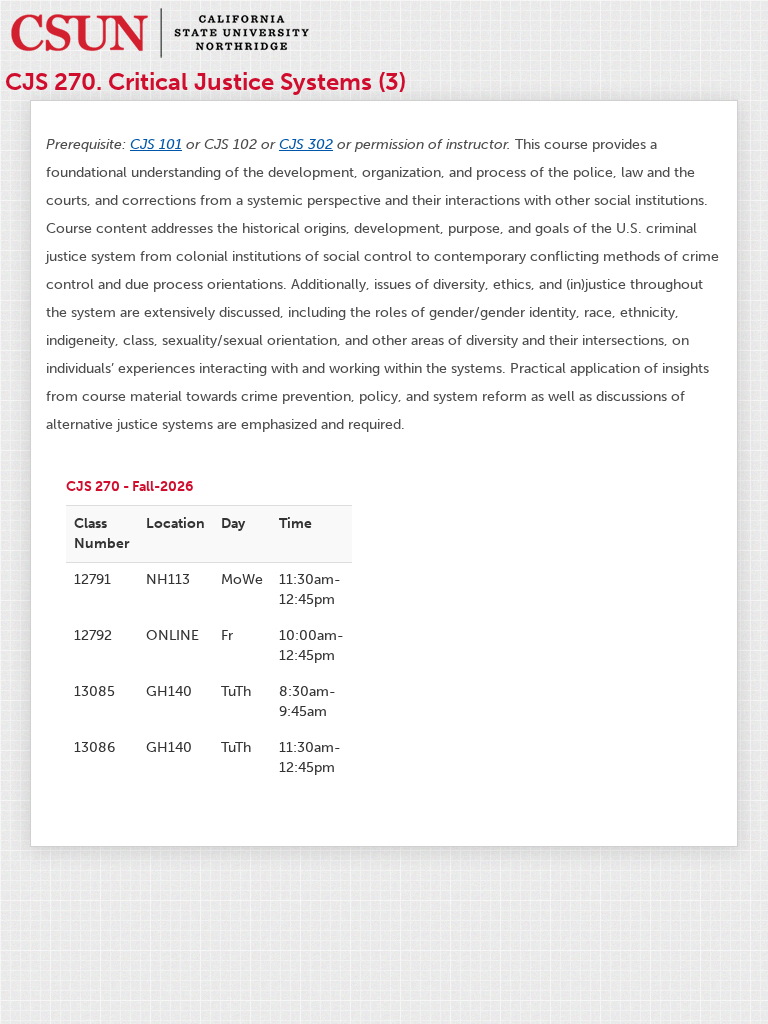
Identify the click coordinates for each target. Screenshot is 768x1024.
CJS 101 (156, 144)
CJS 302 (306, 144)
